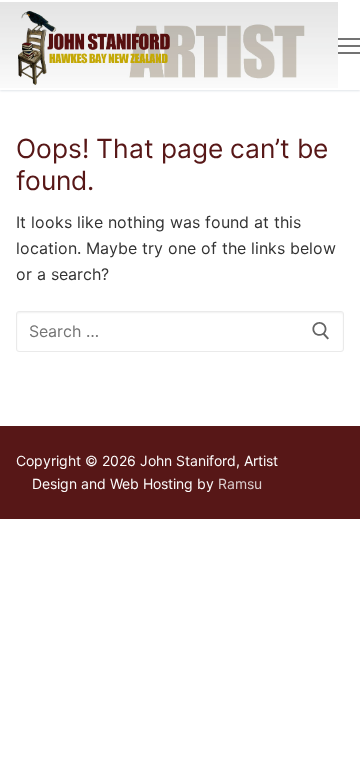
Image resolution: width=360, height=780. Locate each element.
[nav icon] (349, 45)
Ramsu (240, 483)
